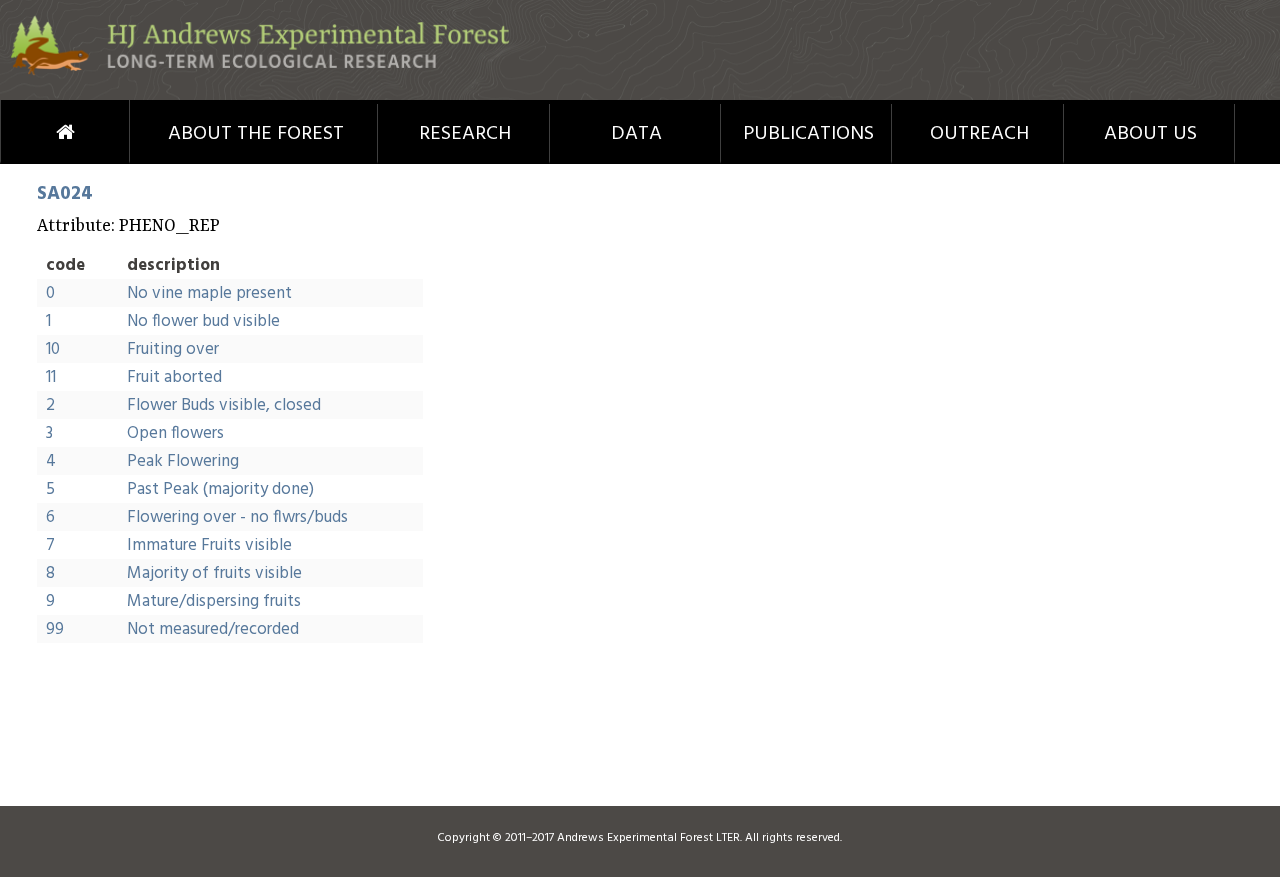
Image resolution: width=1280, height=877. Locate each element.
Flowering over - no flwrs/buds (237, 517)
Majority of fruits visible (214, 573)
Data (636, 134)
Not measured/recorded (213, 629)
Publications (808, 134)
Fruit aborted (174, 377)
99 (55, 629)
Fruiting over (173, 349)
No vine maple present (209, 293)
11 (51, 377)
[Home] (260, 71)
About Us (1150, 134)
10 (53, 349)
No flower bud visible (203, 321)
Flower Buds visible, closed (224, 405)
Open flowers (175, 433)
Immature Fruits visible (209, 545)
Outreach (979, 134)
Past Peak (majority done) (220, 489)
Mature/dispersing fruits (214, 601)
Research (465, 134)
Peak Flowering (183, 461)
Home (28, 132)
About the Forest (256, 134)
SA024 (65, 194)
